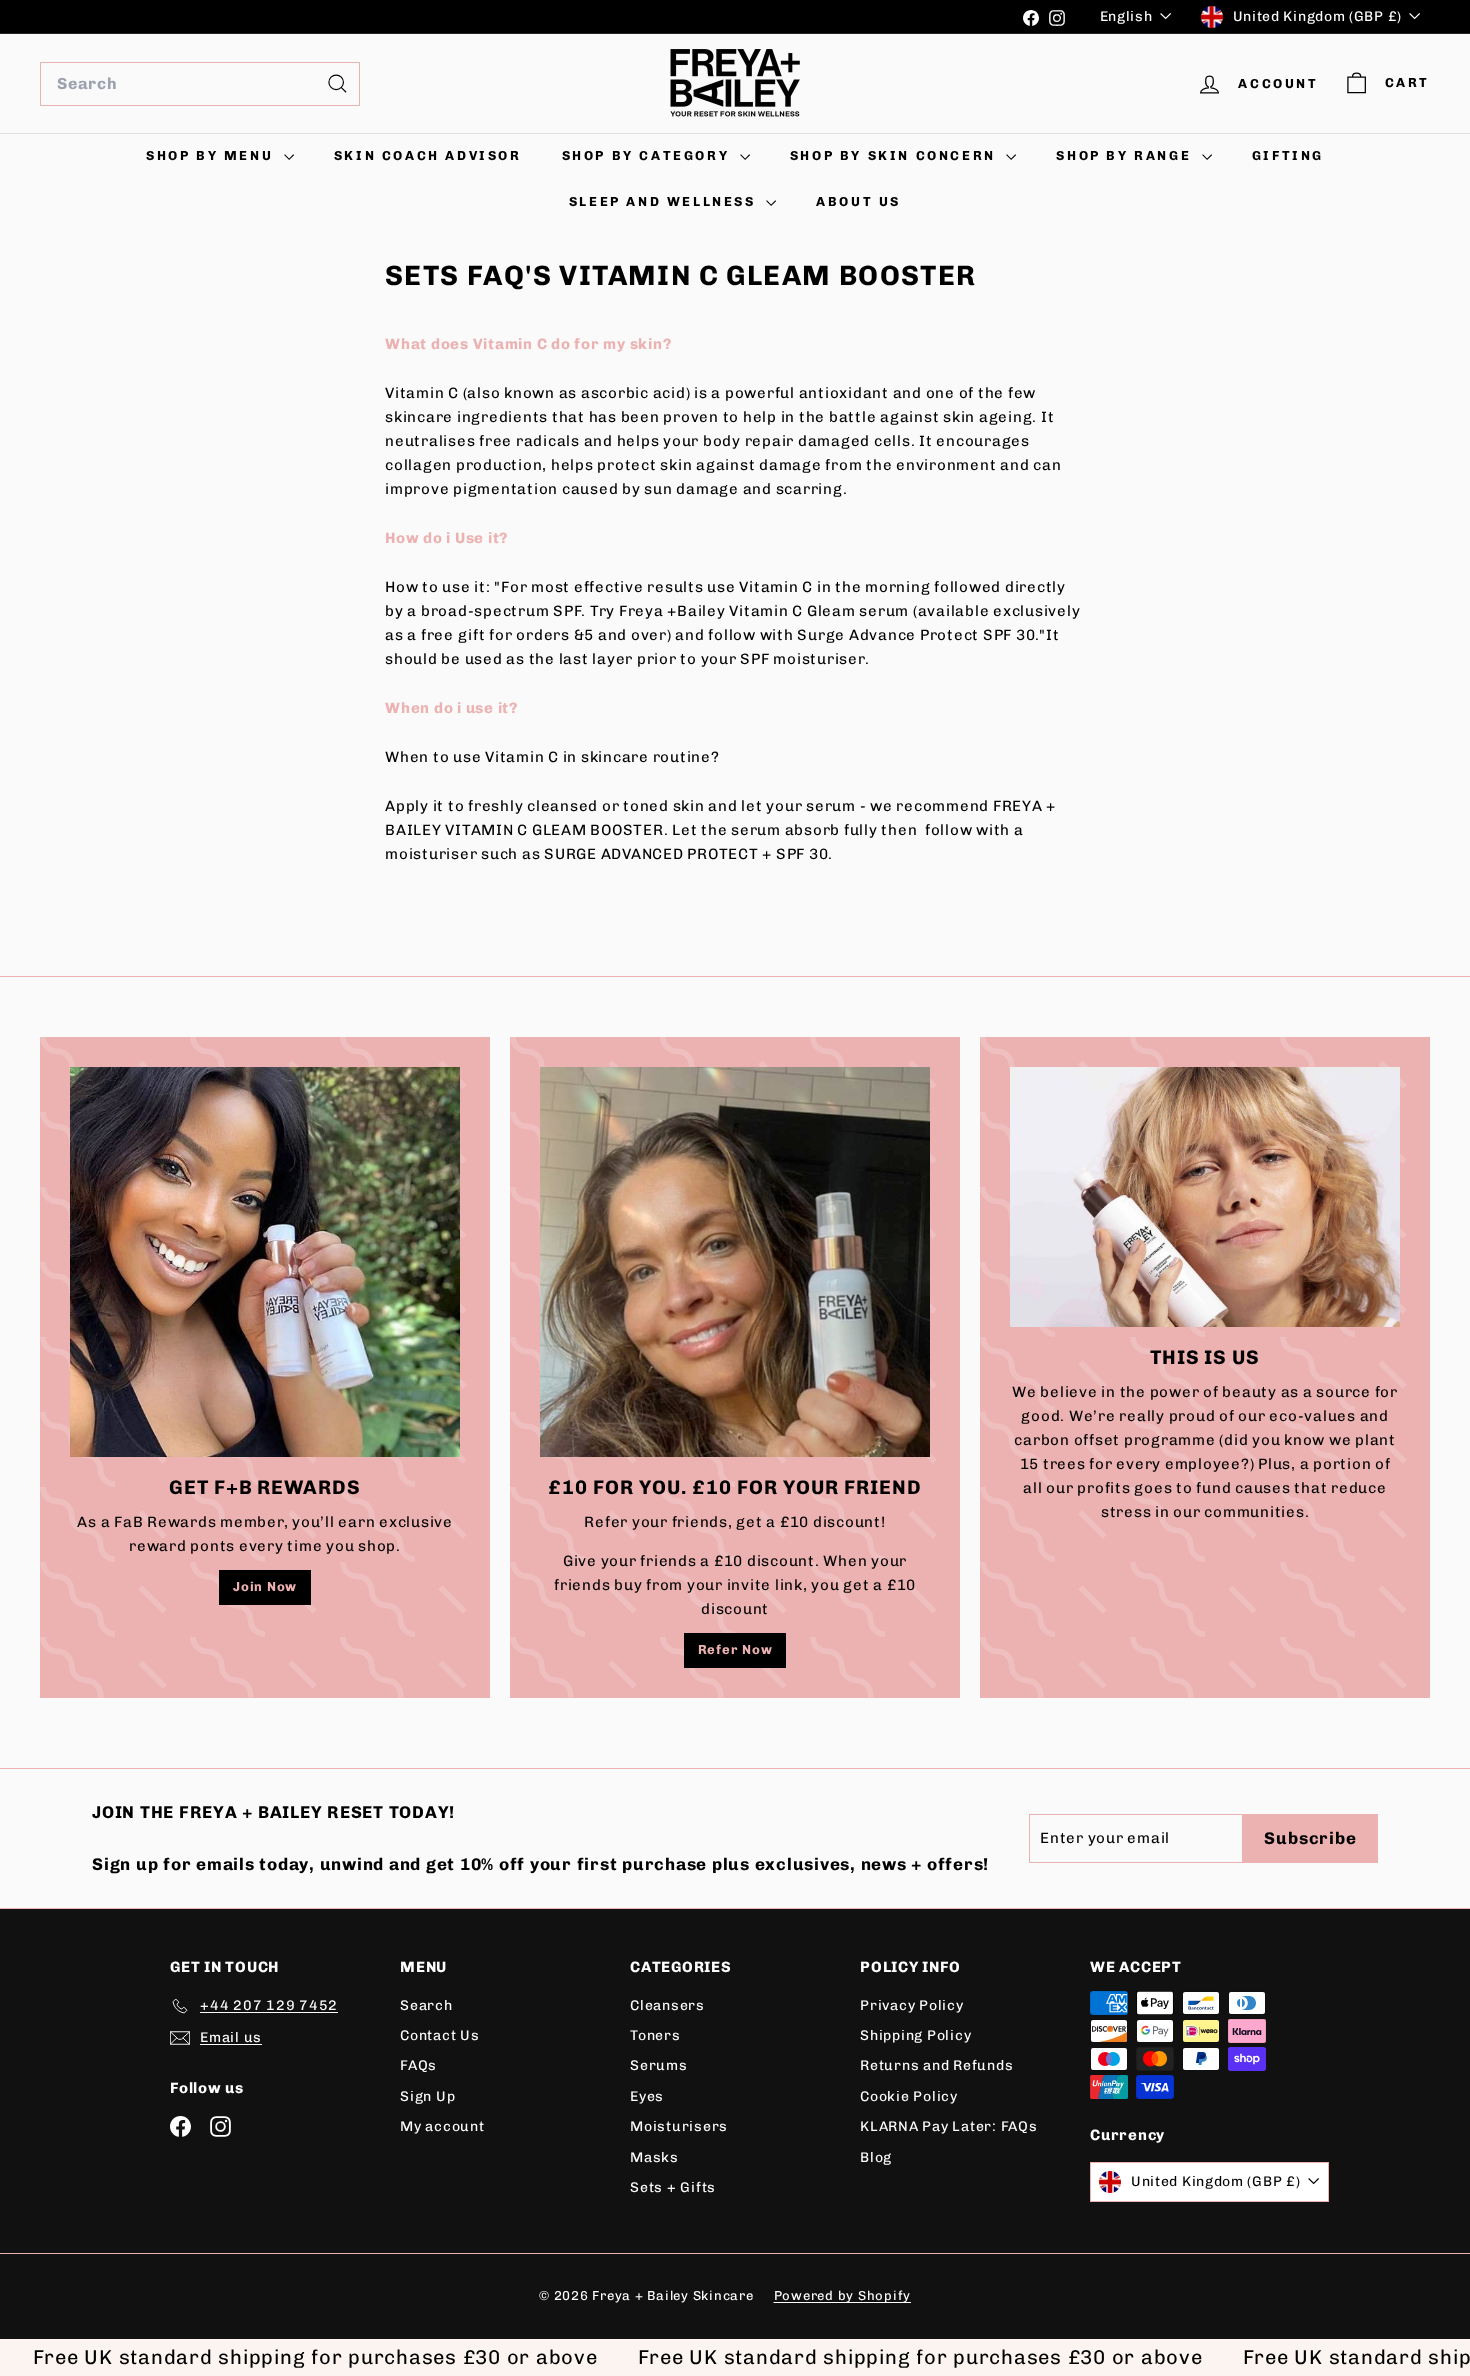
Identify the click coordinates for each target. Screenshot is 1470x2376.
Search (426, 2005)
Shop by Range (1126, 155)
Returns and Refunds (936, 2065)
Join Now (265, 1586)
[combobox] (200, 84)
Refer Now (735, 1649)
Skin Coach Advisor (428, 155)
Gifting (1288, 155)
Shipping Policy (915, 2035)
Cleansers (667, 2005)
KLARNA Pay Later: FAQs (949, 2126)
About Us (858, 201)
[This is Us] (1205, 1197)
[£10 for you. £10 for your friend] (735, 1262)
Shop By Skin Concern (896, 155)
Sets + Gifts (673, 2187)
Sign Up (427, 2096)
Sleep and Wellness (665, 201)
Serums (659, 2065)
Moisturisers (679, 2126)
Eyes (647, 2096)
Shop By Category (648, 155)
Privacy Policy (912, 2005)
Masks (654, 2157)
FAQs (418, 2065)
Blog (876, 2157)
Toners (655, 2035)
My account (442, 2126)
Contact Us (440, 2035)
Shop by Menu (212, 155)
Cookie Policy (909, 2096)
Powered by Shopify (843, 2295)
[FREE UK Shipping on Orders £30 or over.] (524, 17)
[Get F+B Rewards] (265, 1262)
